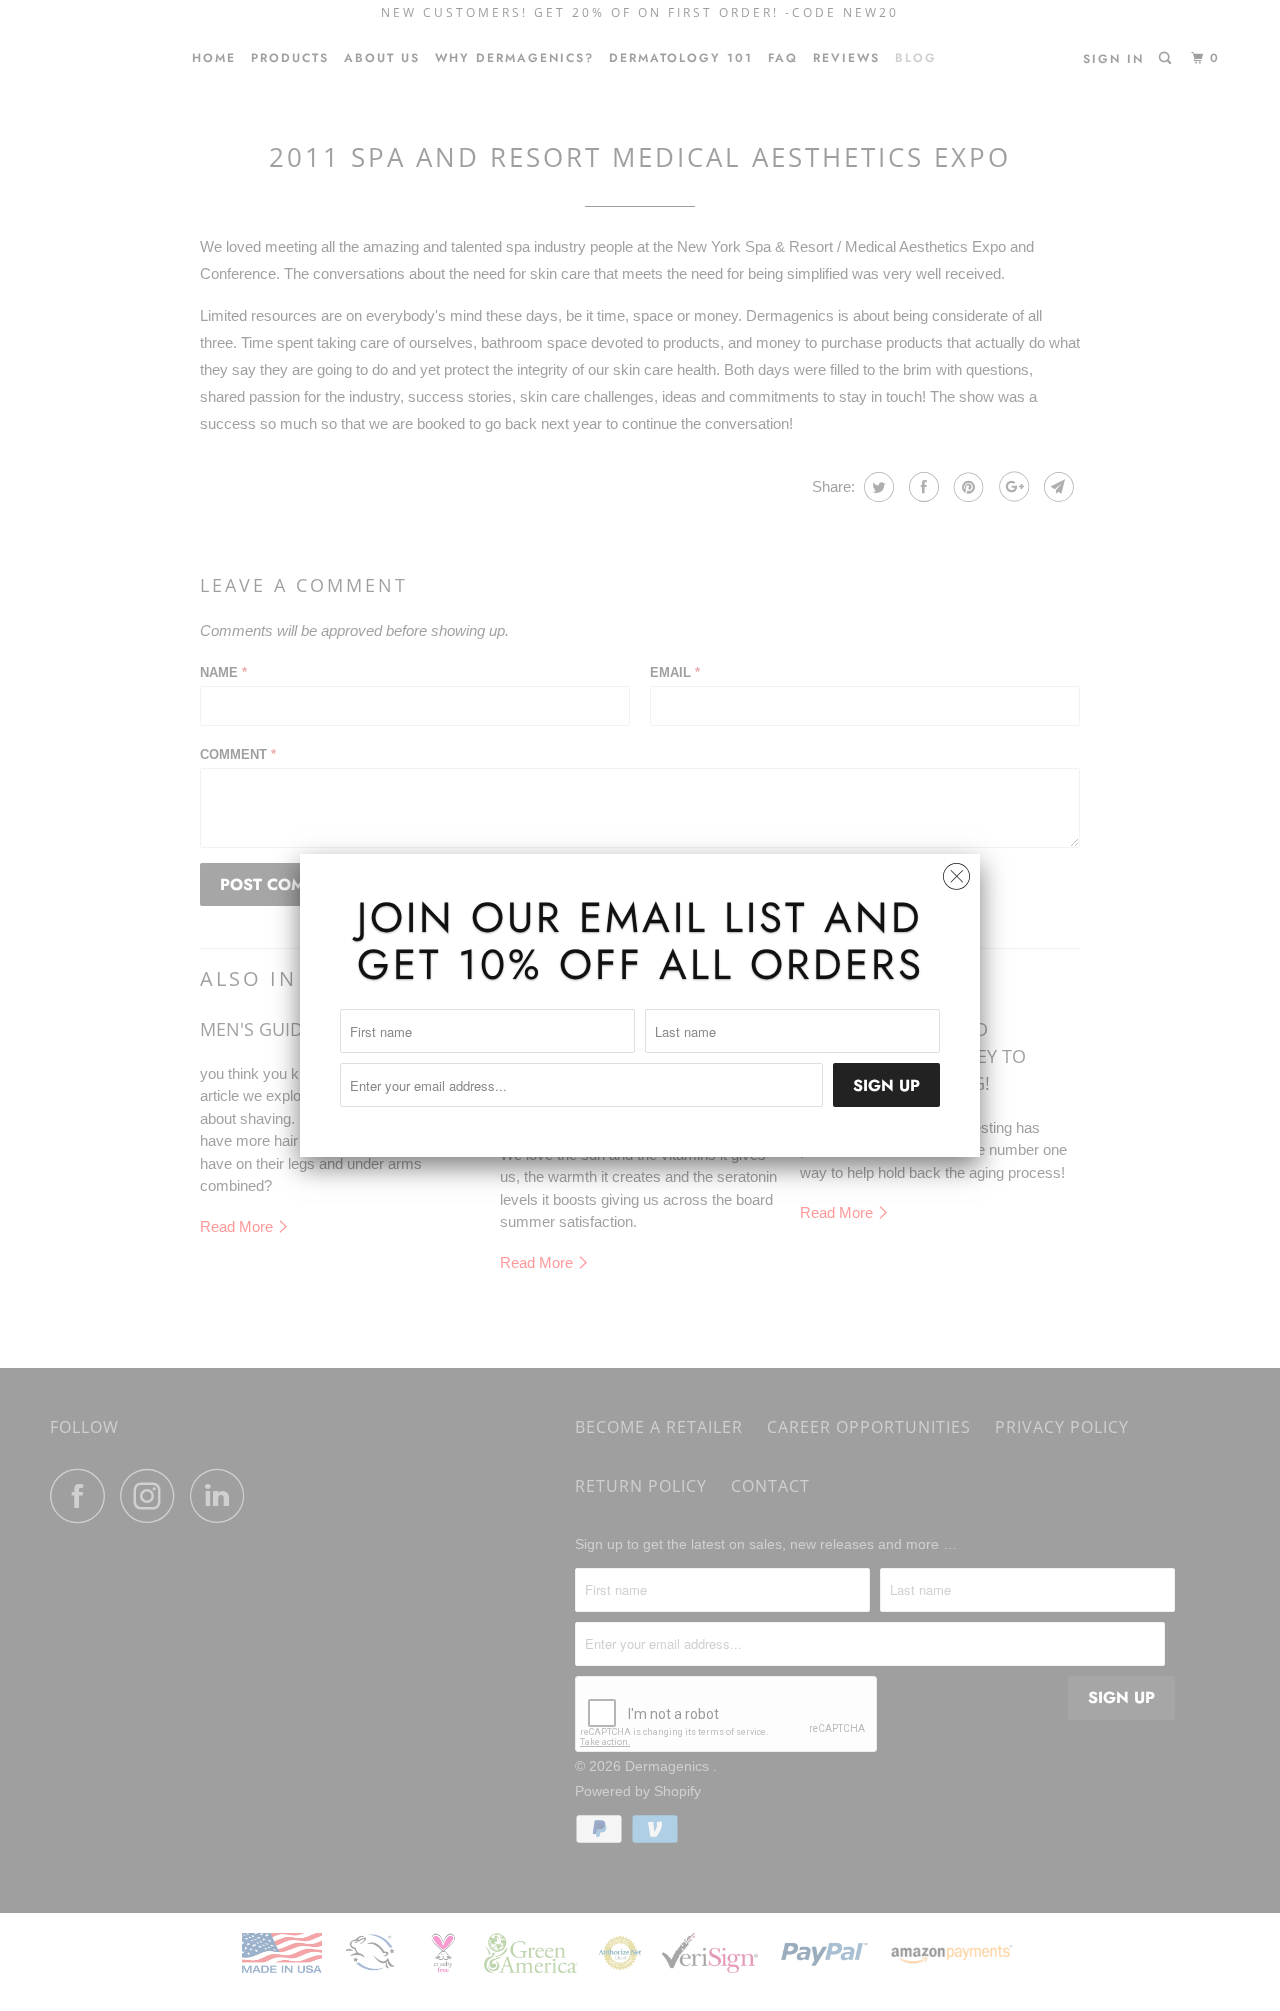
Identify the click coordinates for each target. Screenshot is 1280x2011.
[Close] (956, 871)
